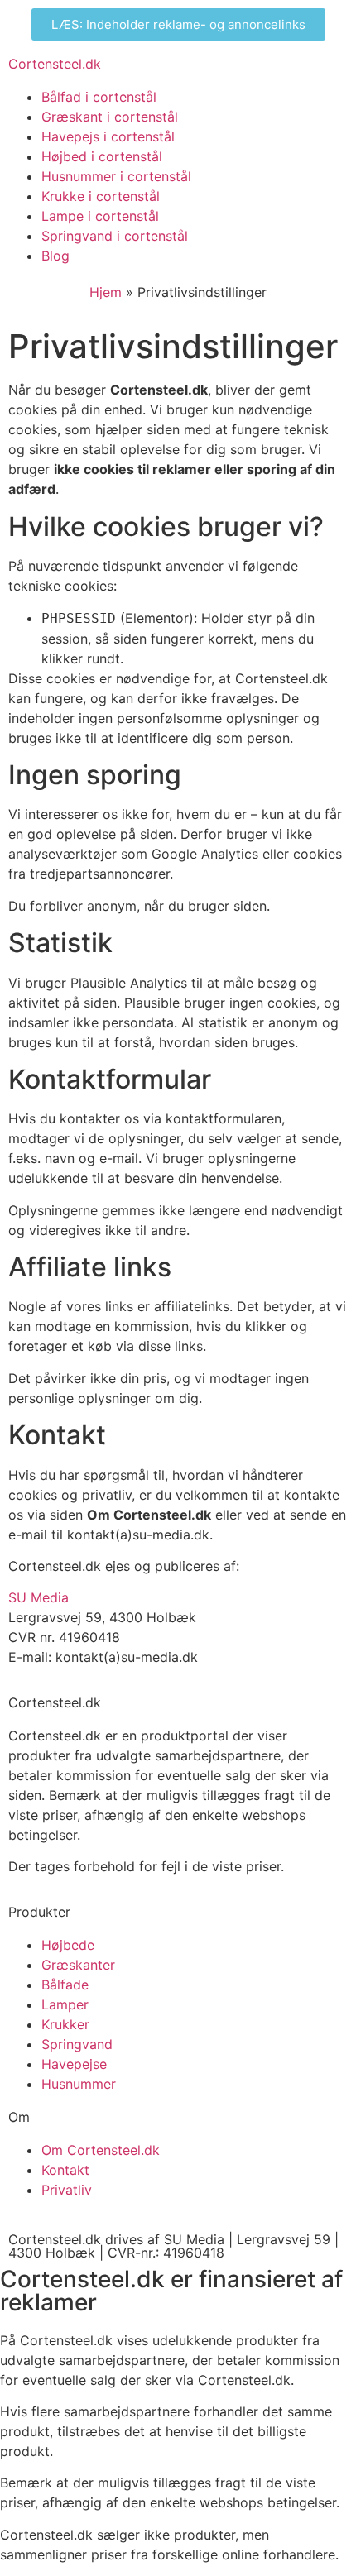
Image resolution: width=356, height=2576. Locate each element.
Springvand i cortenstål (115, 236)
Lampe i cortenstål (100, 216)
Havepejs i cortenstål (108, 136)
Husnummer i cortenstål (116, 176)
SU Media (38, 1597)
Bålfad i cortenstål (99, 97)
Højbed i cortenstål (102, 156)
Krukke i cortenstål (101, 196)
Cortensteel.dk (55, 64)
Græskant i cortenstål (110, 117)
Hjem (106, 292)
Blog (55, 256)
